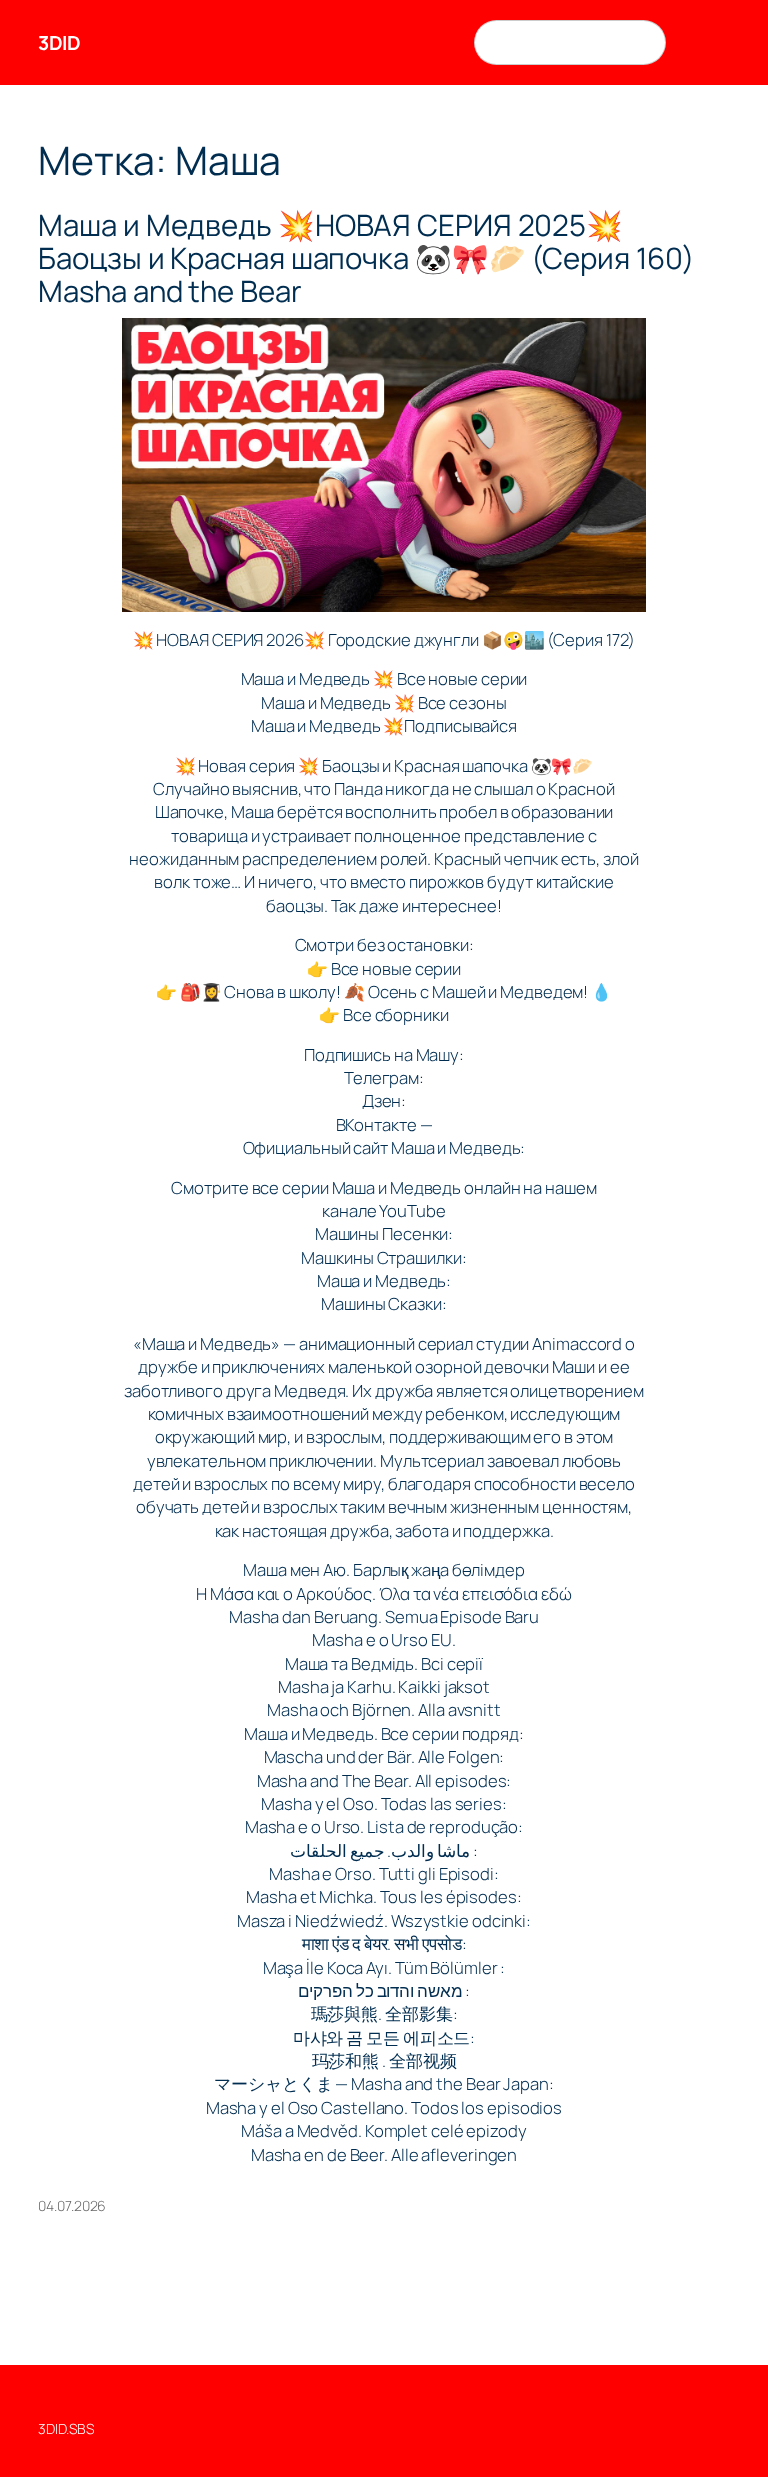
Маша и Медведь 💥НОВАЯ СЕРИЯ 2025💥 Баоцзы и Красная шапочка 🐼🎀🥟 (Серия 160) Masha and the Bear (366, 258)
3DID (59, 42)
